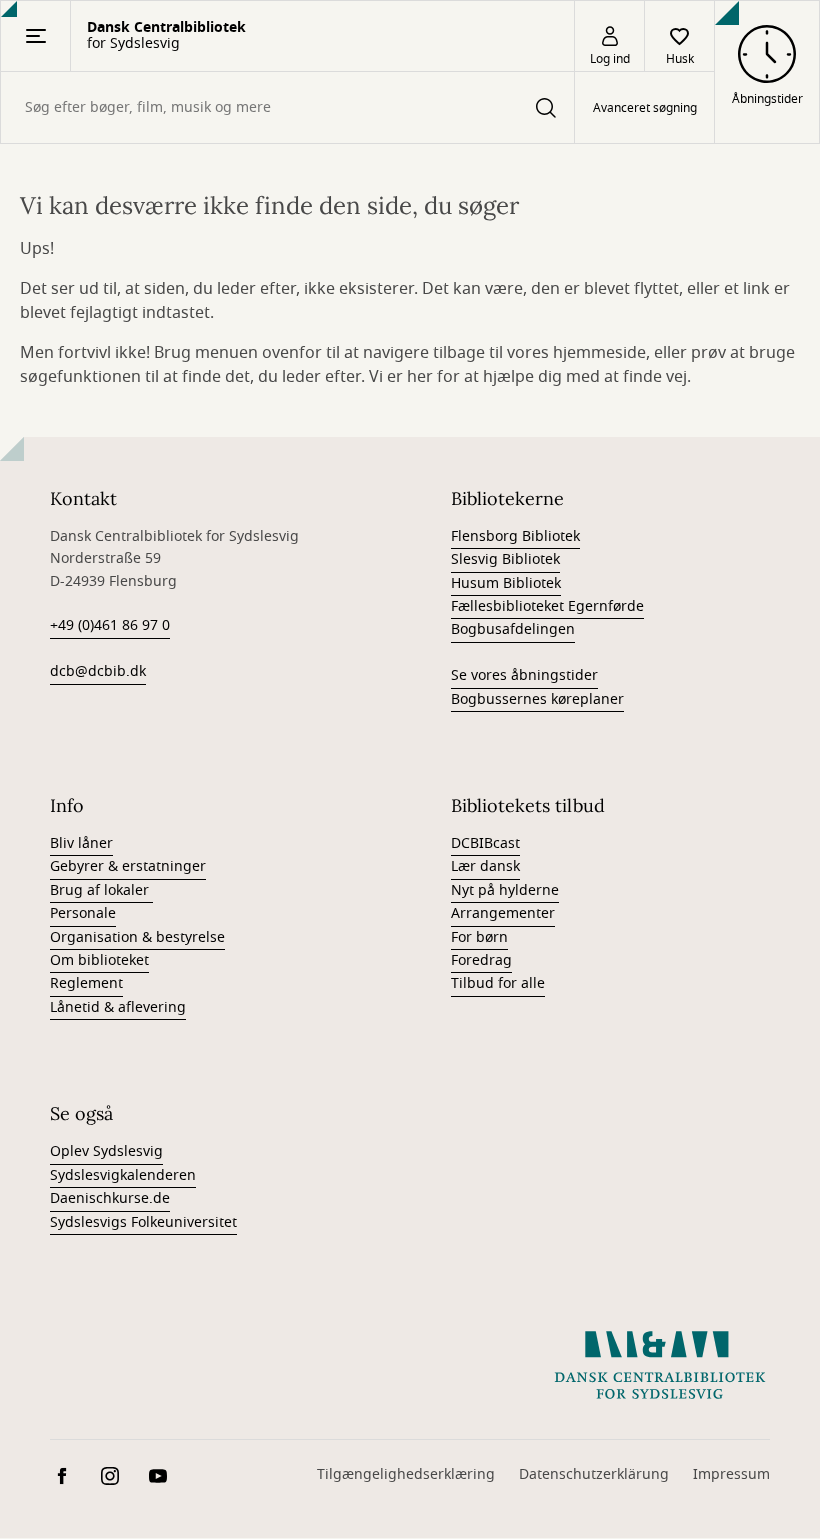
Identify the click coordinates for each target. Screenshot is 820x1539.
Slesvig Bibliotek (505, 559)
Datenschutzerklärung (594, 1474)
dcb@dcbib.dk (98, 671)
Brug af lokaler (101, 890)
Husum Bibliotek (506, 583)
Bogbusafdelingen (513, 629)
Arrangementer (503, 913)
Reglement (86, 983)
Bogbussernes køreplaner (537, 699)
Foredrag (481, 960)
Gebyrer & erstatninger (128, 866)
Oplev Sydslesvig (106, 1151)
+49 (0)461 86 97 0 (110, 625)
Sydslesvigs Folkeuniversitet (143, 1222)
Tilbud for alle (498, 983)
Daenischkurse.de (110, 1198)
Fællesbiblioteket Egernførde (547, 606)
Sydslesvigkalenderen (123, 1175)
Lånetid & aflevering (118, 1007)
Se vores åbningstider (524, 675)
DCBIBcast (485, 843)
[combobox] (287, 107)
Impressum (731, 1474)
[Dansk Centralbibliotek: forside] (660, 1365)
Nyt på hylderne (505, 890)
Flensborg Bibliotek (515, 536)
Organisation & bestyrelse (137, 937)
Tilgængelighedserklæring (406, 1474)
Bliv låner (81, 843)
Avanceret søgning (645, 108)
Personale (83, 913)
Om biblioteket (99, 960)
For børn (479, 937)
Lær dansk (485, 866)
